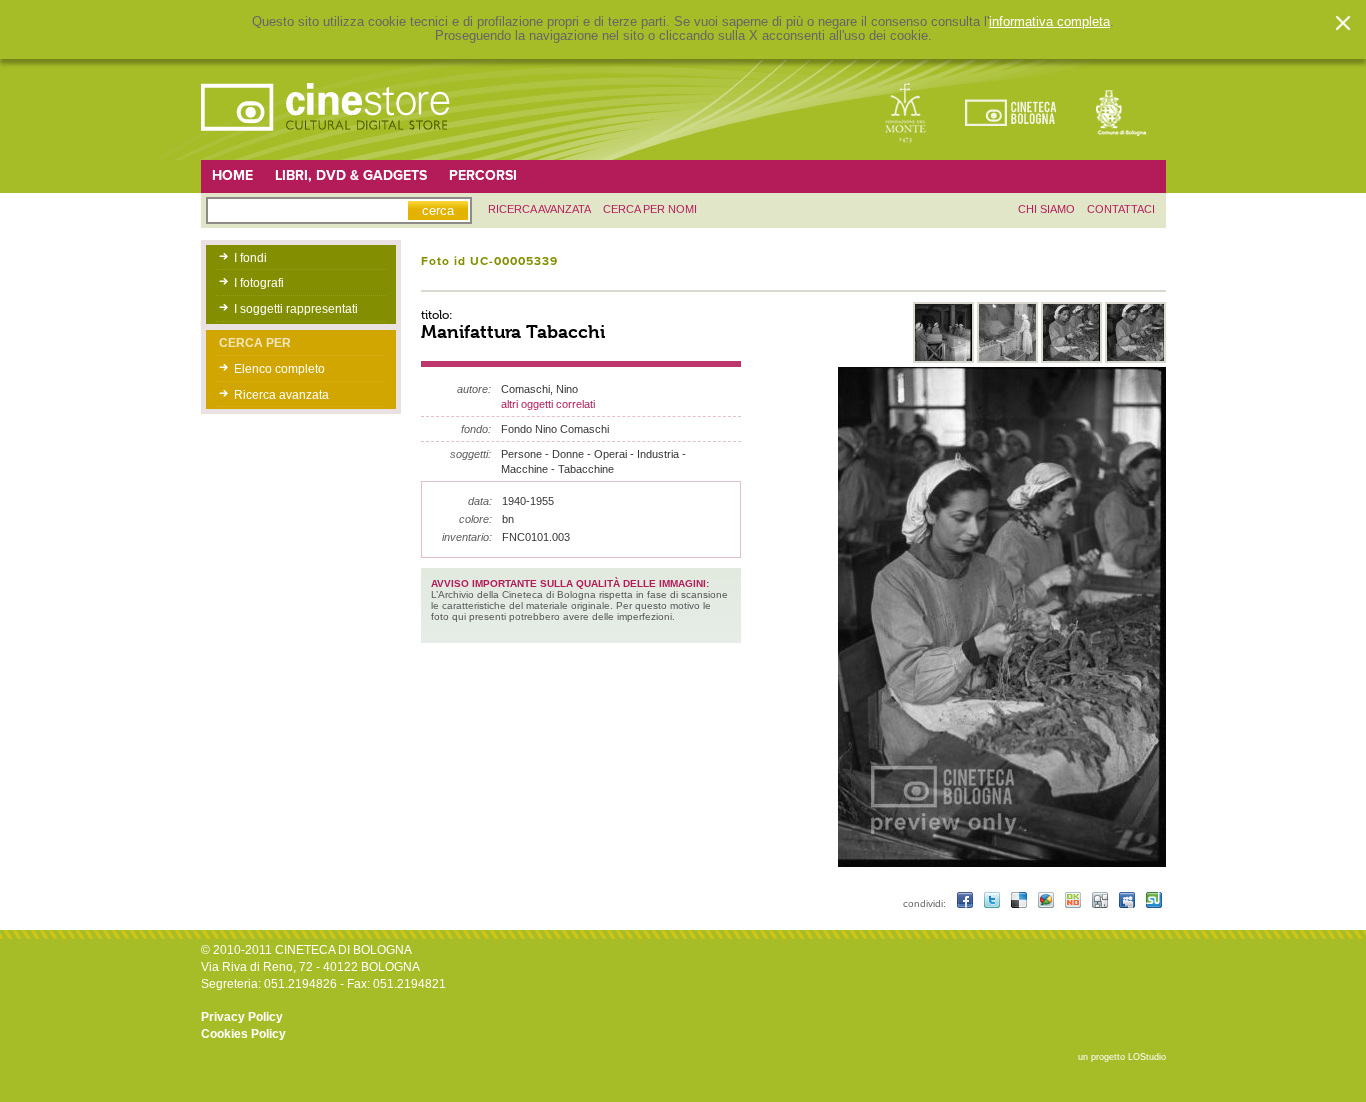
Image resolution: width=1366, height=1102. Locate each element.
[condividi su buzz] (1047, 903)
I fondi (250, 258)
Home (232, 175)
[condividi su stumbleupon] (1154, 903)
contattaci (1121, 209)
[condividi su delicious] (1020, 903)
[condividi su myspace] (1128, 903)
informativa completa (1049, 22)
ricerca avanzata (539, 209)
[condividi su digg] (1101, 903)
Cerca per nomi (650, 209)
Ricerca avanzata (281, 395)
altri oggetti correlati (548, 404)
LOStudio (1147, 1057)
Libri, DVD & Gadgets (351, 175)
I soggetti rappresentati (296, 309)
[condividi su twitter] (993, 903)
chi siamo (1046, 209)
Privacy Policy (242, 1017)
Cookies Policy (243, 1034)
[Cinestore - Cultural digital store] (327, 141)
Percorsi (483, 175)
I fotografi (259, 283)
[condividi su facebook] (966, 903)
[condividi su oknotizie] (1074, 903)
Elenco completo (279, 369)
